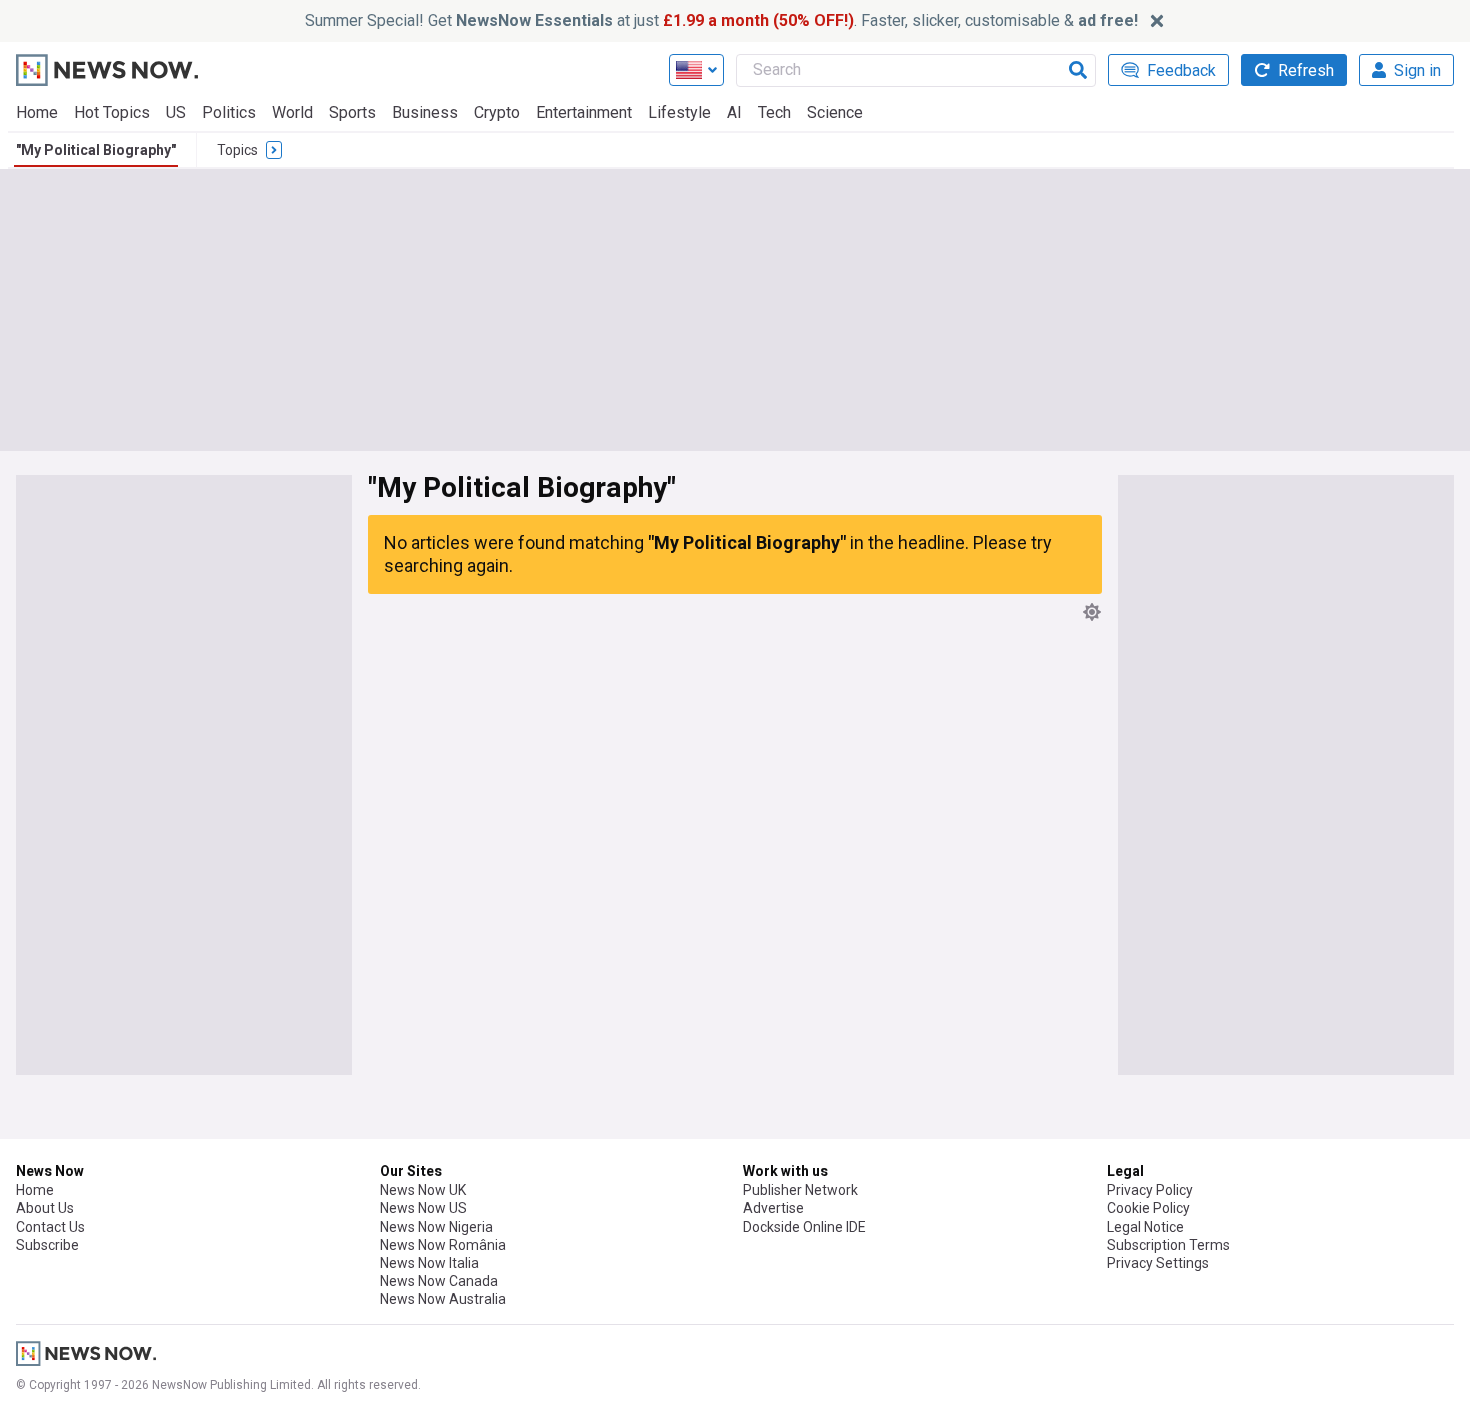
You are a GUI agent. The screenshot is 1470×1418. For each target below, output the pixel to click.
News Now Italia (429, 1263)
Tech (774, 112)
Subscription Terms (1168, 1245)
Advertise (773, 1208)
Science (835, 112)
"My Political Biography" (96, 150)
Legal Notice (1145, 1227)
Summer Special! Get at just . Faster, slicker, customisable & (721, 20)
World (292, 112)
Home (37, 112)
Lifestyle (679, 112)
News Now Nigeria (436, 1227)
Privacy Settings (1158, 1263)
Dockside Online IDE (804, 1227)
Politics (229, 112)
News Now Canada (439, 1281)
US (176, 112)
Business (425, 112)
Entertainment (584, 112)
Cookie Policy (1148, 1208)
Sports (352, 112)
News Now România (443, 1245)
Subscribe (47, 1245)
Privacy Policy (1150, 1190)
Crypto (497, 112)
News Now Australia (443, 1299)
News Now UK (423, 1190)
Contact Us (50, 1227)
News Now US (423, 1208)
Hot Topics (112, 112)
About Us (45, 1208)
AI (734, 112)
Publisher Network (800, 1190)
